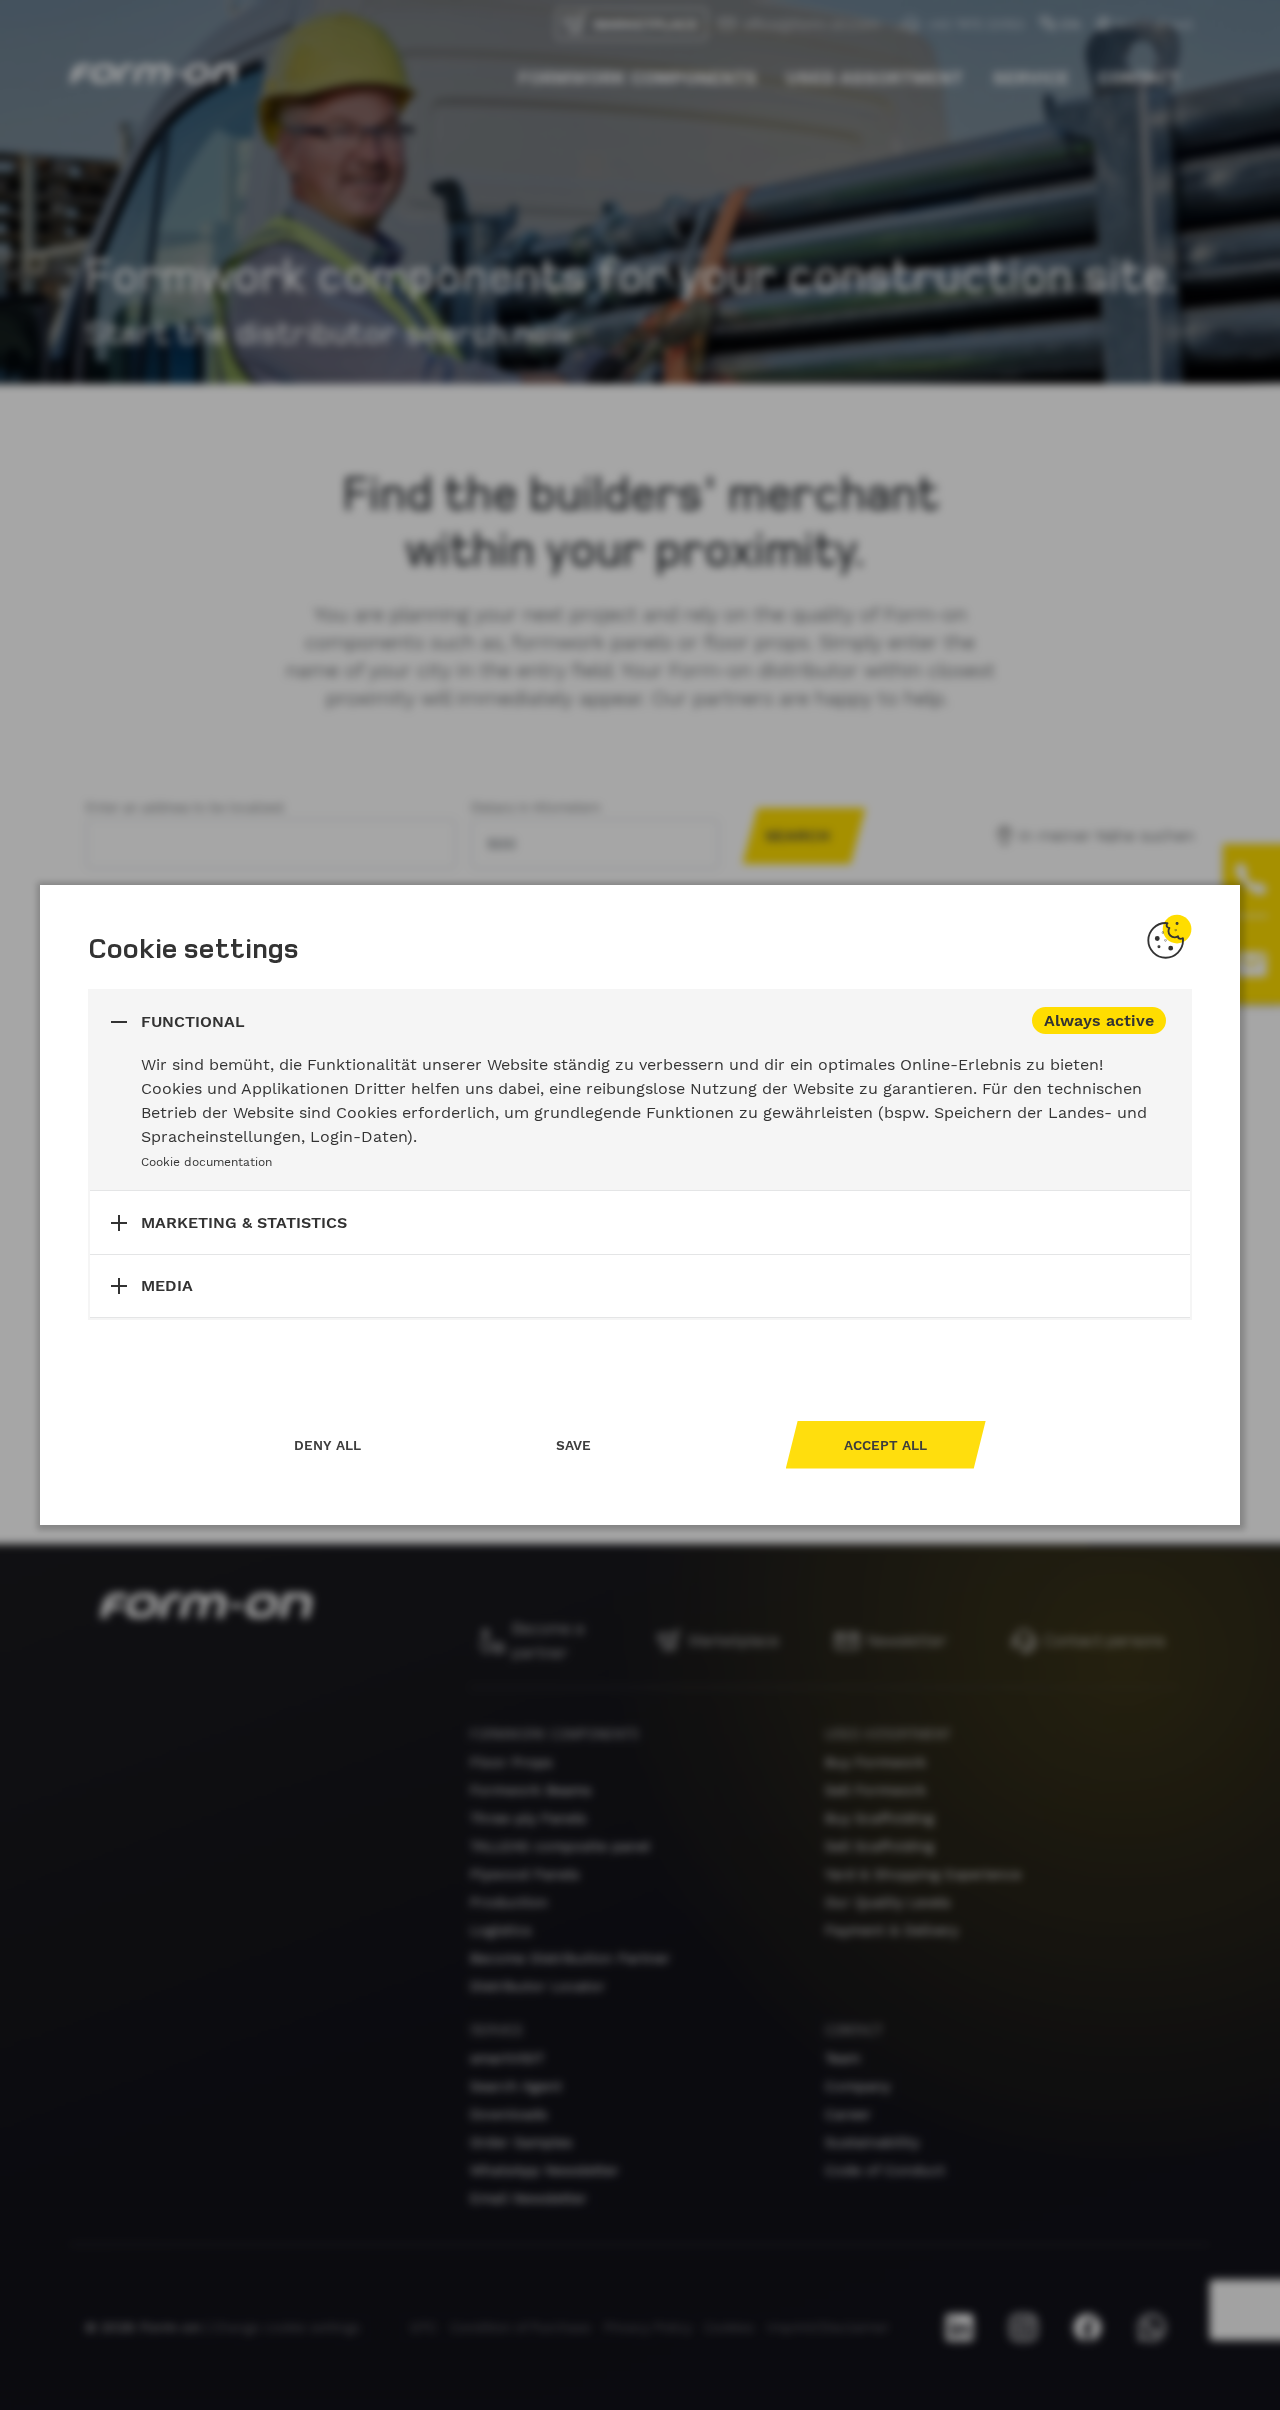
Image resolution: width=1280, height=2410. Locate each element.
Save (573, 1445)
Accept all (885, 1445)
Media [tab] (167, 1285)
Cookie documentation (206, 1162)
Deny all (327, 1445)
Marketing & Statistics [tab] (244, 1222)
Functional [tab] (193, 1021)
